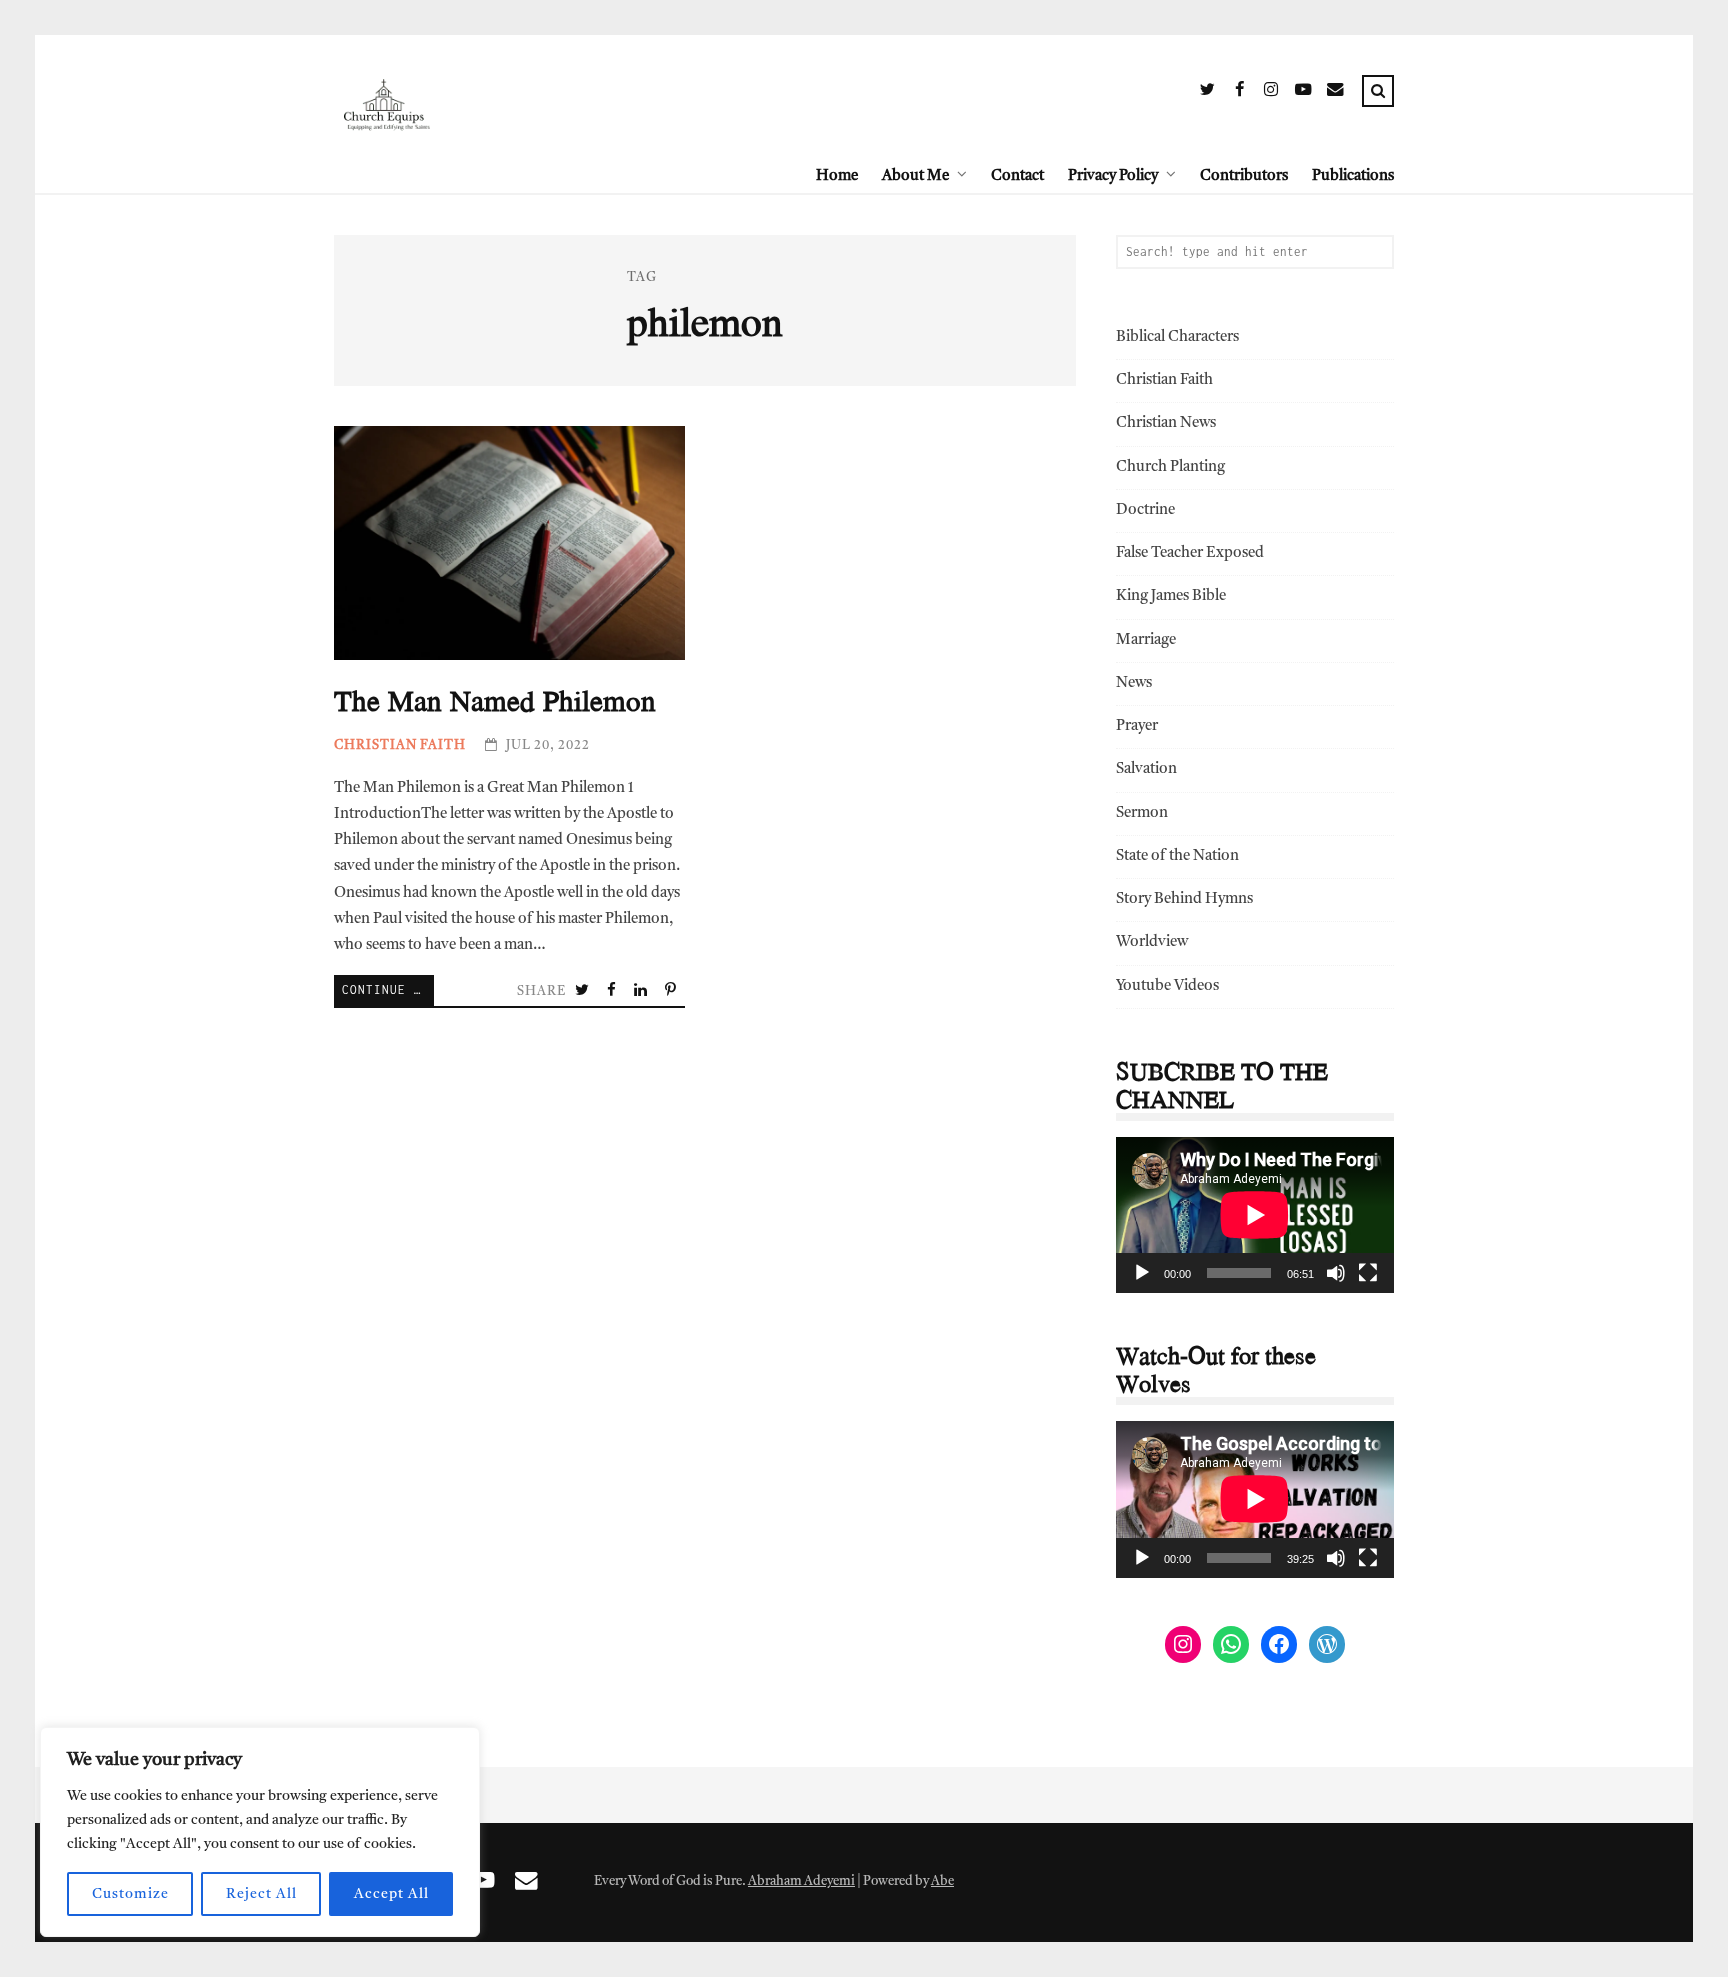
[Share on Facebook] (613, 992)
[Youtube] (1303, 93)
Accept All (391, 1894)
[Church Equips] (386, 175)
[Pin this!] (672, 992)
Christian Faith (400, 745)
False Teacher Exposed (1190, 553)
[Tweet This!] (583, 992)
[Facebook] (1239, 93)
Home (837, 176)
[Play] (1142, 1273)
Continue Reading (388, 989)
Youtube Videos (1167, 986)
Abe (942, 1881)
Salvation (1146, 769)
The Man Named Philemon (509, 543)
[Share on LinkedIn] (642, 992)
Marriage (1146, 640)
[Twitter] (1207, 93)
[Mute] (1336, 1273)
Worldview (1152, 942)
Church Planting (1170, 467)
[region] (260, 1832)
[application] (1255, 1215)
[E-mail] (1335, 93)
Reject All (261, 1894)
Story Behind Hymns (1184, 899)
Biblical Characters (1177, 337)
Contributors (1244, 176)
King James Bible (1171, 596)
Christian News (1166, 423)
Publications (1353, 176)
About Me (915, 176)
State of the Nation (1177, 856)
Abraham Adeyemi (801, 1881)
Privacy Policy (1113, 176)
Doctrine (1145, 510)
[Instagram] (1271, 93)
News (1134, 683)
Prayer (1137, 726)
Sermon (1142, 813)
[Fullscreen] (1368, 1273)
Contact (1017, 176)
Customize (130, 1894)
